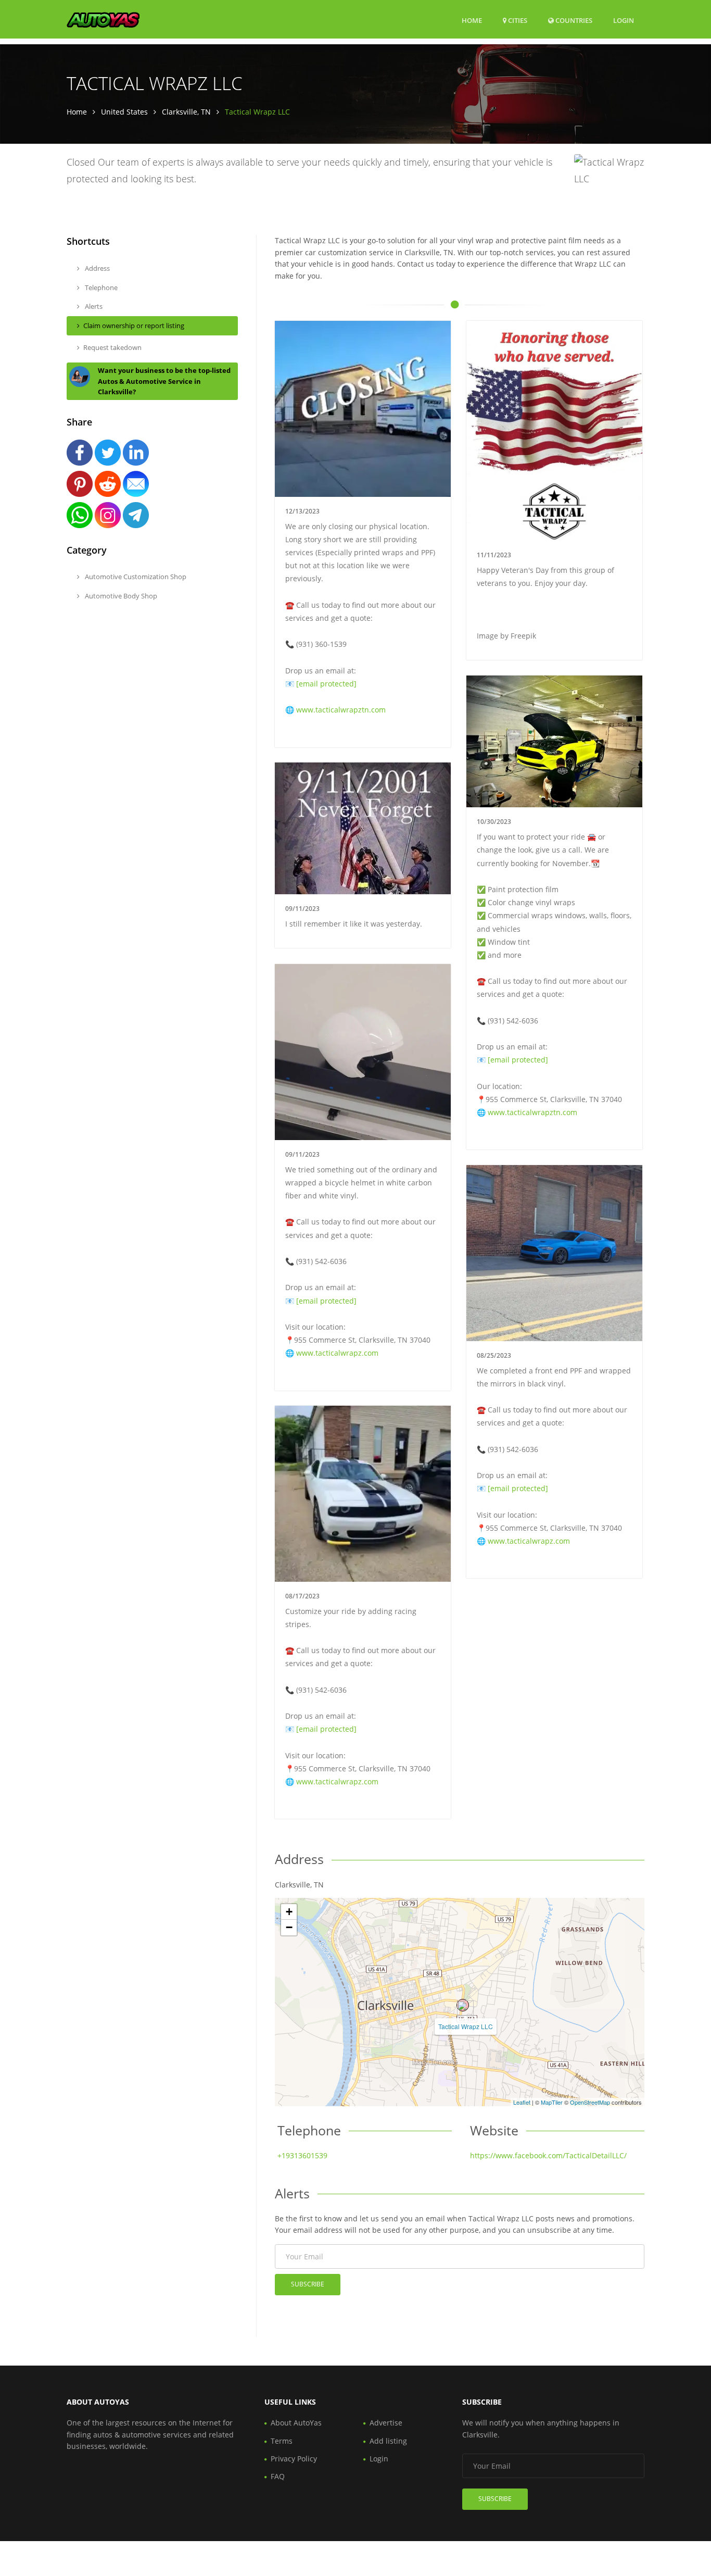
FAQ (278, 2476)
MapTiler (552, 2102)
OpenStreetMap (590, 2102)
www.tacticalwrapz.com (337, 1353)
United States (124, 112)
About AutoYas (296, 2423)
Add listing (388, 2441)
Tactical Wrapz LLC (466, 2026)
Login (624, 20)
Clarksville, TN (186, 112)
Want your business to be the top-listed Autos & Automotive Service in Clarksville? (164, 381)
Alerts (93, 306)
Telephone (100, 287)
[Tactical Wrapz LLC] (463, 2005)
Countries (573, 20)
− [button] (289, 1927)
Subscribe (308, 2284)
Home (472, 20)
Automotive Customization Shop (135, 577)
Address (97, 268)
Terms (282, 2441)
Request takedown (112, 347)
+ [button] (289, 1912)
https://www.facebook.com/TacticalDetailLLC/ (548, 2155)
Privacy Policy (294, 2459)
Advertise (386, 2423)
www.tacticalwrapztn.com (341, 710)
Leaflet (522, 2102)
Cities (517, 20)
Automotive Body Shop (120, 596)
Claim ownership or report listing (134, 326)
